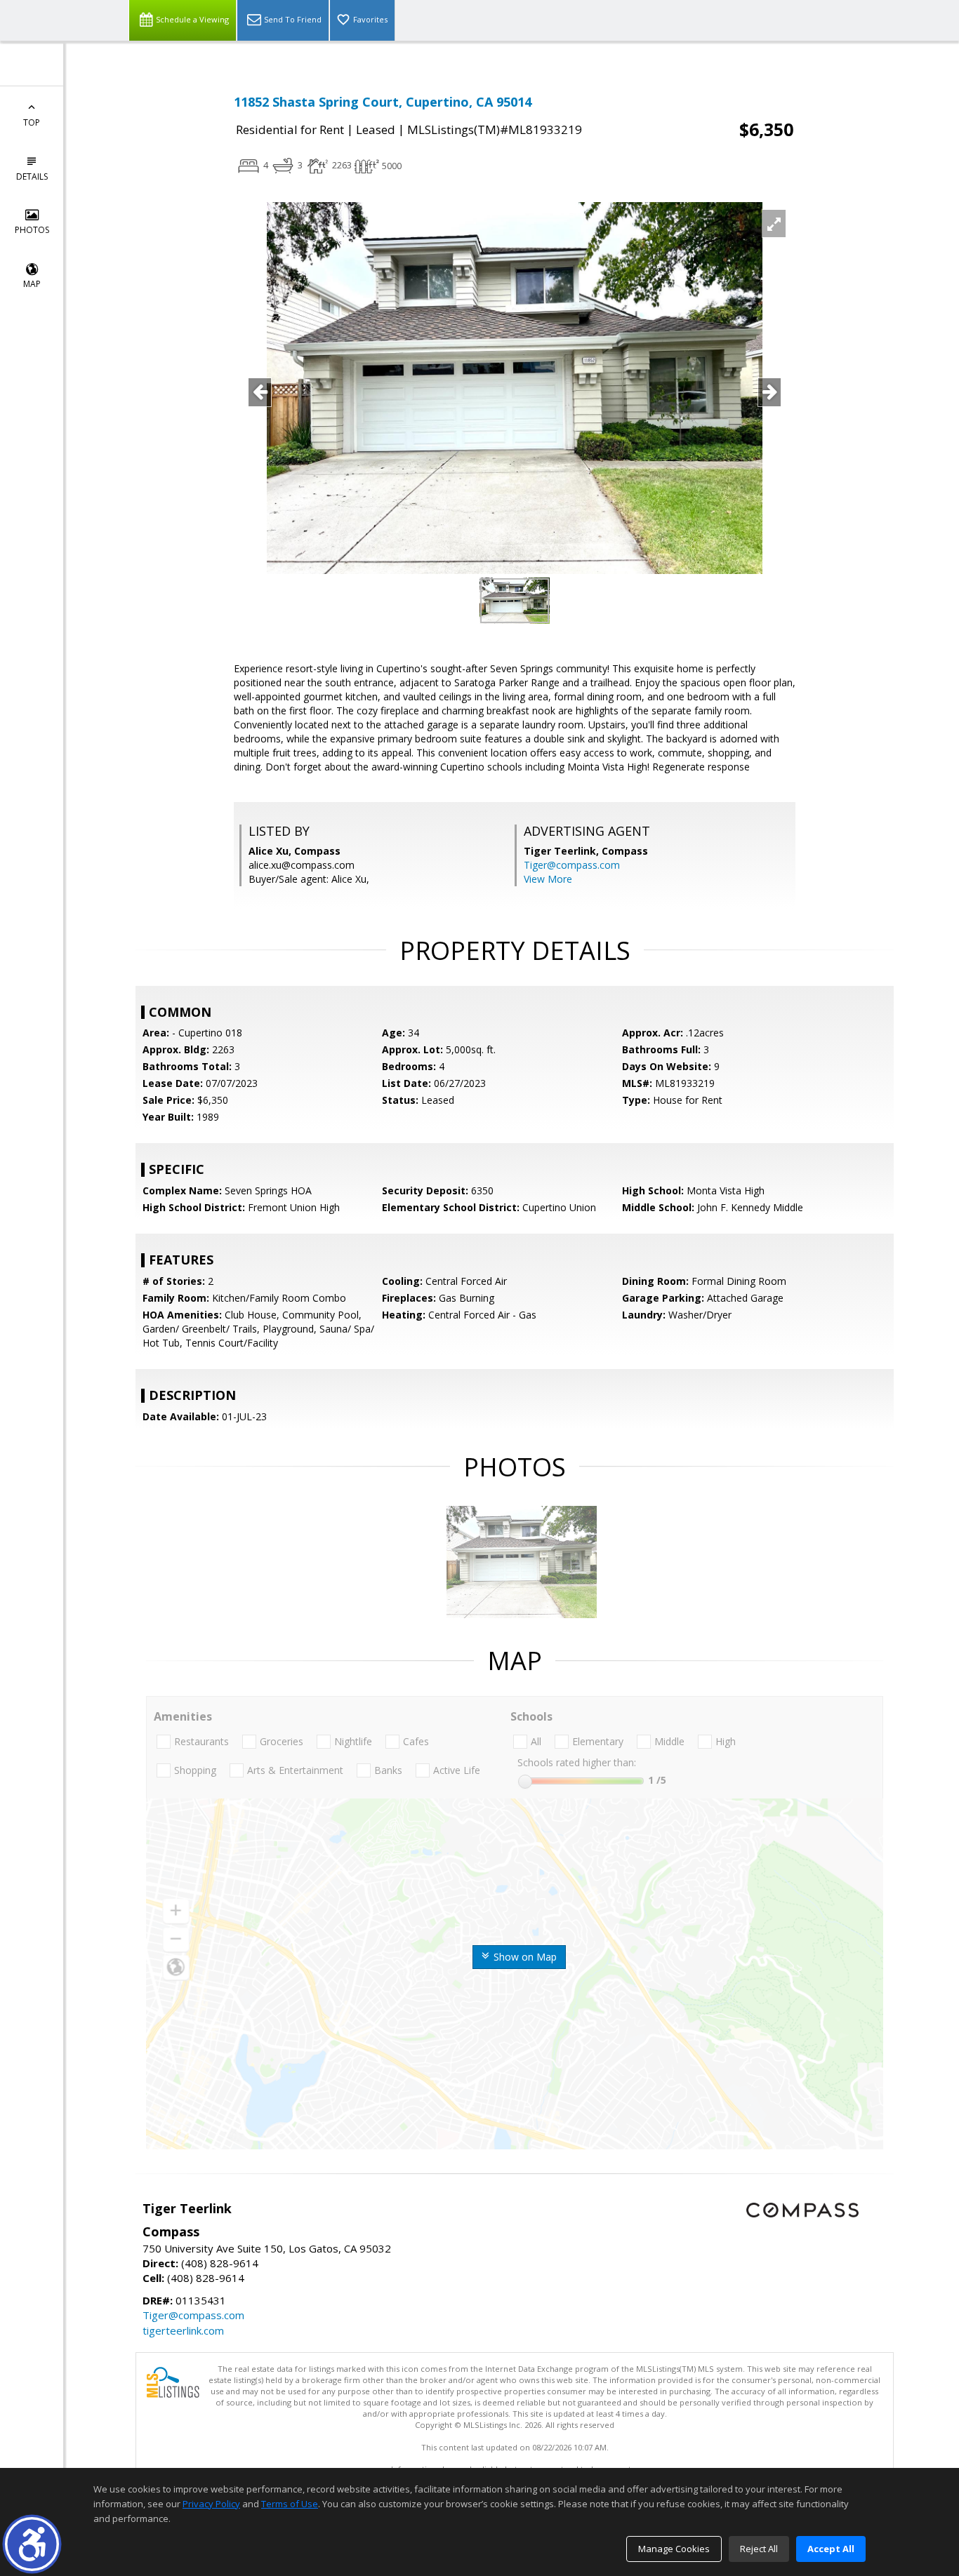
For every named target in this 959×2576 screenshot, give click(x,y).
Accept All (831, 2549)
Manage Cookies (674, 2549)
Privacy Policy (211, 2504)
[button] (32, 2544)
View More (548, 879)
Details (32, 176)
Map (32, 284)
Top (32, 122)
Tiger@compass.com (572, 865)
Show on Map (524, 1957)
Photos (32, 230)
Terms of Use (290, 2504)
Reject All (759, 2549)
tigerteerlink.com (183, 2330)
